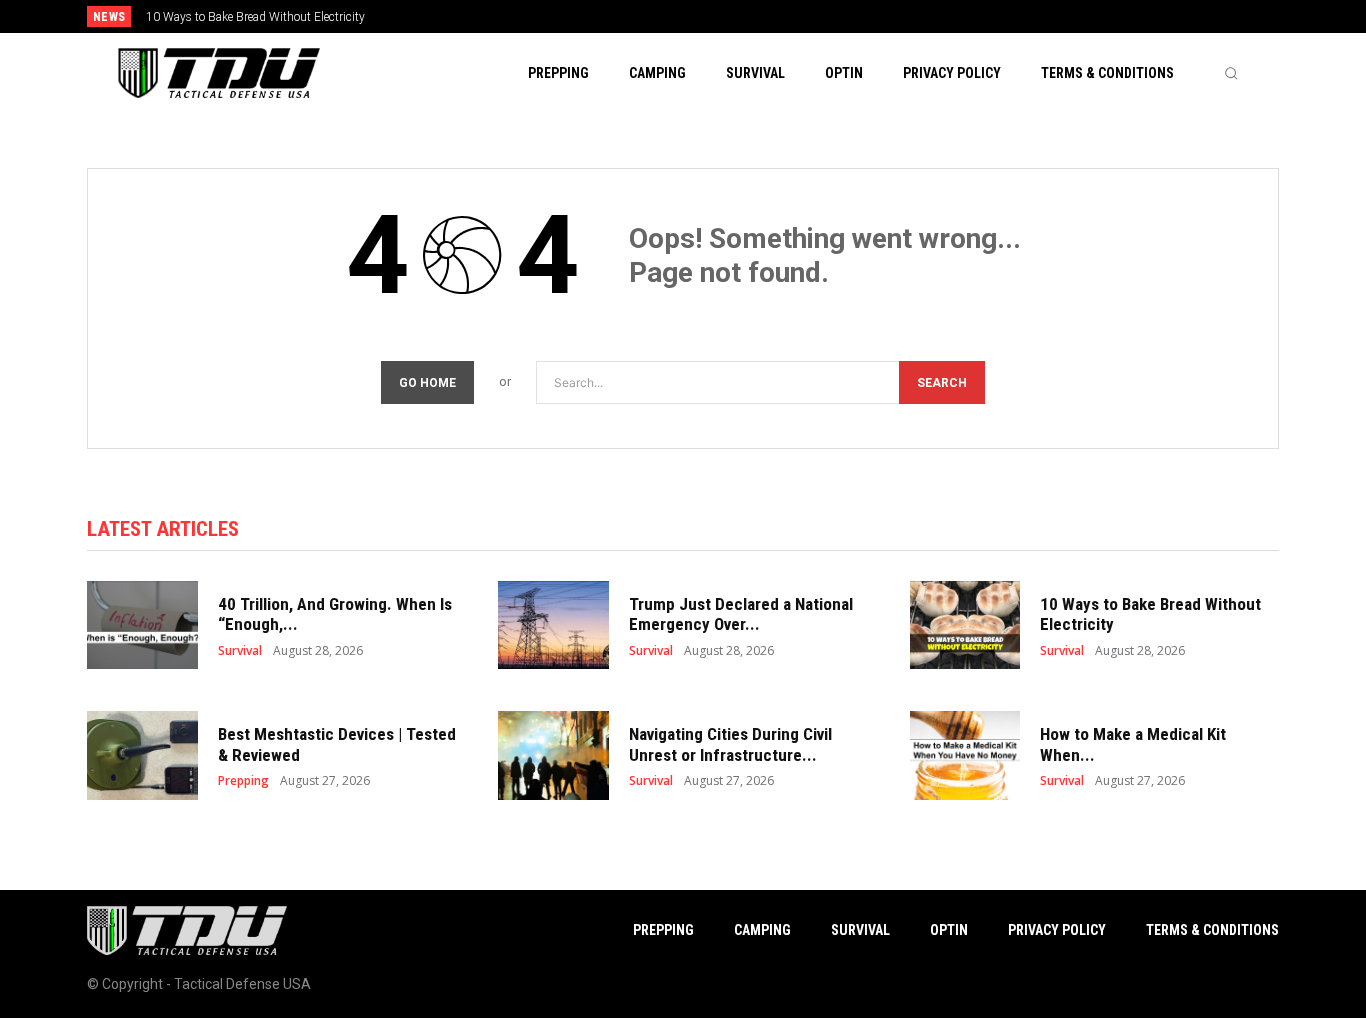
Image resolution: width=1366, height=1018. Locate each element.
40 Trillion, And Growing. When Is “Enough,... (335, 614)
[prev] (717, 16)
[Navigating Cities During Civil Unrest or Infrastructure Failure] (553, 755)
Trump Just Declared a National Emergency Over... (741, 614)
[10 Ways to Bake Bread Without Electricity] (965, 625)
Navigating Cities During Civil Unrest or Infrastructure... (730, 744)
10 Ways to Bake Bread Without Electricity (255, 17)
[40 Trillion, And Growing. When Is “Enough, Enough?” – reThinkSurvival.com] (142, 625)
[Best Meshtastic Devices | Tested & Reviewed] (142, 755)
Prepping (243, 781)
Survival (240, 651)
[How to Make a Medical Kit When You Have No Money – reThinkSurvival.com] (965, 755)
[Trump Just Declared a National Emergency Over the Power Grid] (553, 625)
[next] (749, 16)
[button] (1231, 73)
